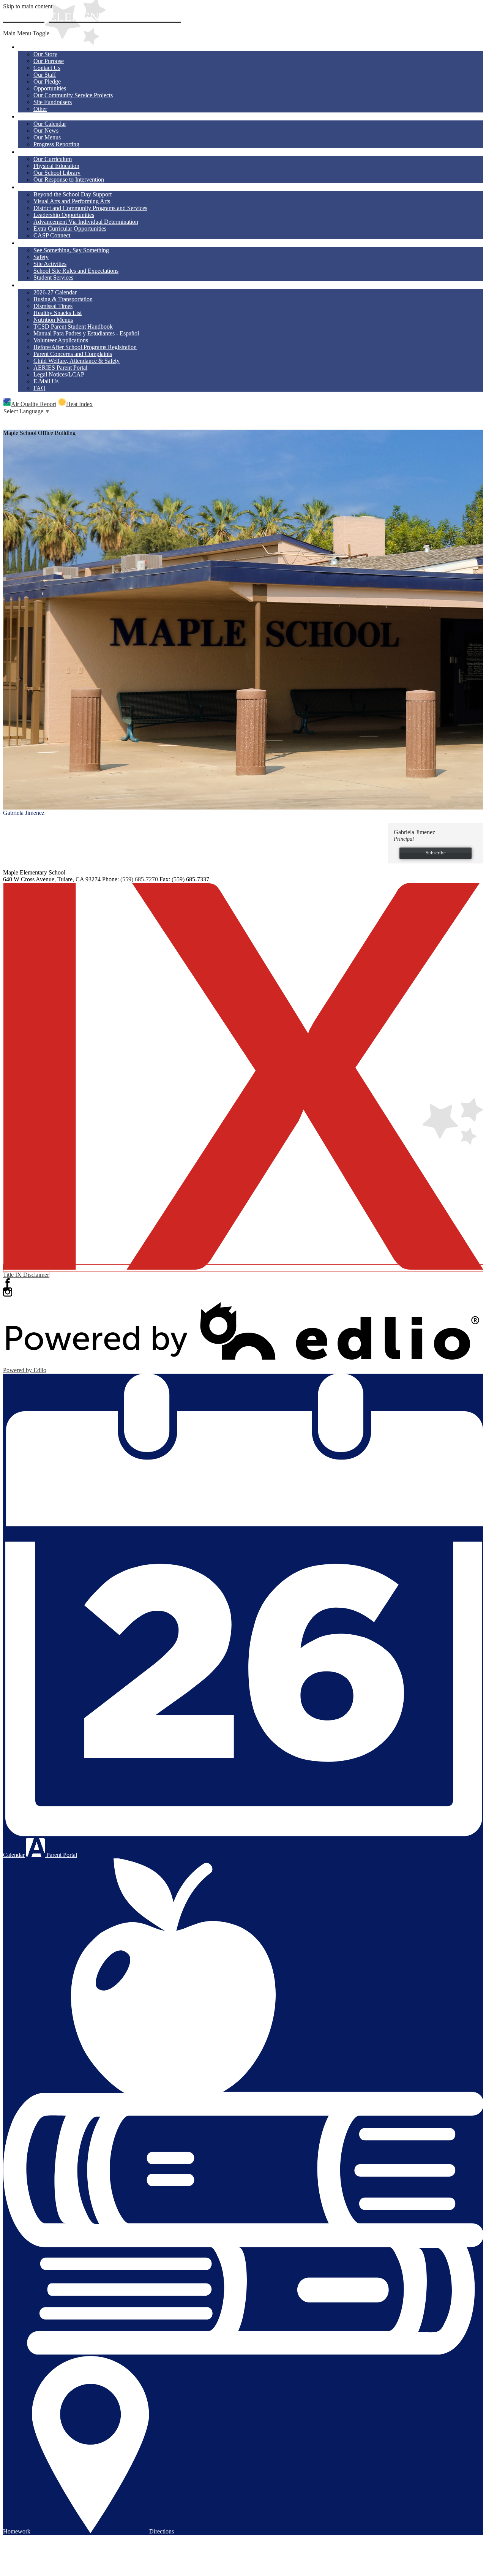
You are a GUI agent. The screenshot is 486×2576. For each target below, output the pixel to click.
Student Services (53, 278)
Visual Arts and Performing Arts (72, 201)
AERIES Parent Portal (60, 368)
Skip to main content (28, 6)
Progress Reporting (56, 144)
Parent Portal (61, 1855)
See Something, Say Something (71, 250)
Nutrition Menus (53, 320)
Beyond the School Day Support (73, 194)
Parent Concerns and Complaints (73, 354)
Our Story (45, 54)
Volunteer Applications (61, 340)
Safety (41, 257)
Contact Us (47, 68)
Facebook (8, 1283)
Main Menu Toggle (26, 33)
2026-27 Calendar (55, 292)
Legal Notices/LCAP (59, 374)
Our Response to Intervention (69, 179)
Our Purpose (49, 61)
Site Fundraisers (53, 102)
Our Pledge (47, 81)
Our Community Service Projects (73, 95)
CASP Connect (52, 235)
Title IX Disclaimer (26, 1275)
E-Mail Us (46, 381)
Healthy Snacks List (58, 313)
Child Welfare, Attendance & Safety (77, 361)
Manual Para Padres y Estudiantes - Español (86, 333)
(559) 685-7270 (139, 879)
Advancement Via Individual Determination (86, 222)
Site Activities (50, 264)
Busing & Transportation (63, 299)
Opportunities (50, 88)
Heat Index (79, 404)
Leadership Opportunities (64, 215)
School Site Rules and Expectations (76, 271)
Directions (162, 2531)
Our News (46, 130)
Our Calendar (50, 124)
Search (8, 419)
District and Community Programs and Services (90, 208)
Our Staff (45, 75)
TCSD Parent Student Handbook (73, 327)
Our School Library (57, 173)
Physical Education (56, 166)
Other (40, 109)
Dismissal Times (53, 306)
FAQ (39, 388)
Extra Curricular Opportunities (70, 229)
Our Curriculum (53, 159)
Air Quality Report (34, 404)
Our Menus (47, 137)
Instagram (8, 1292)
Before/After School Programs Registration (85, 347)
